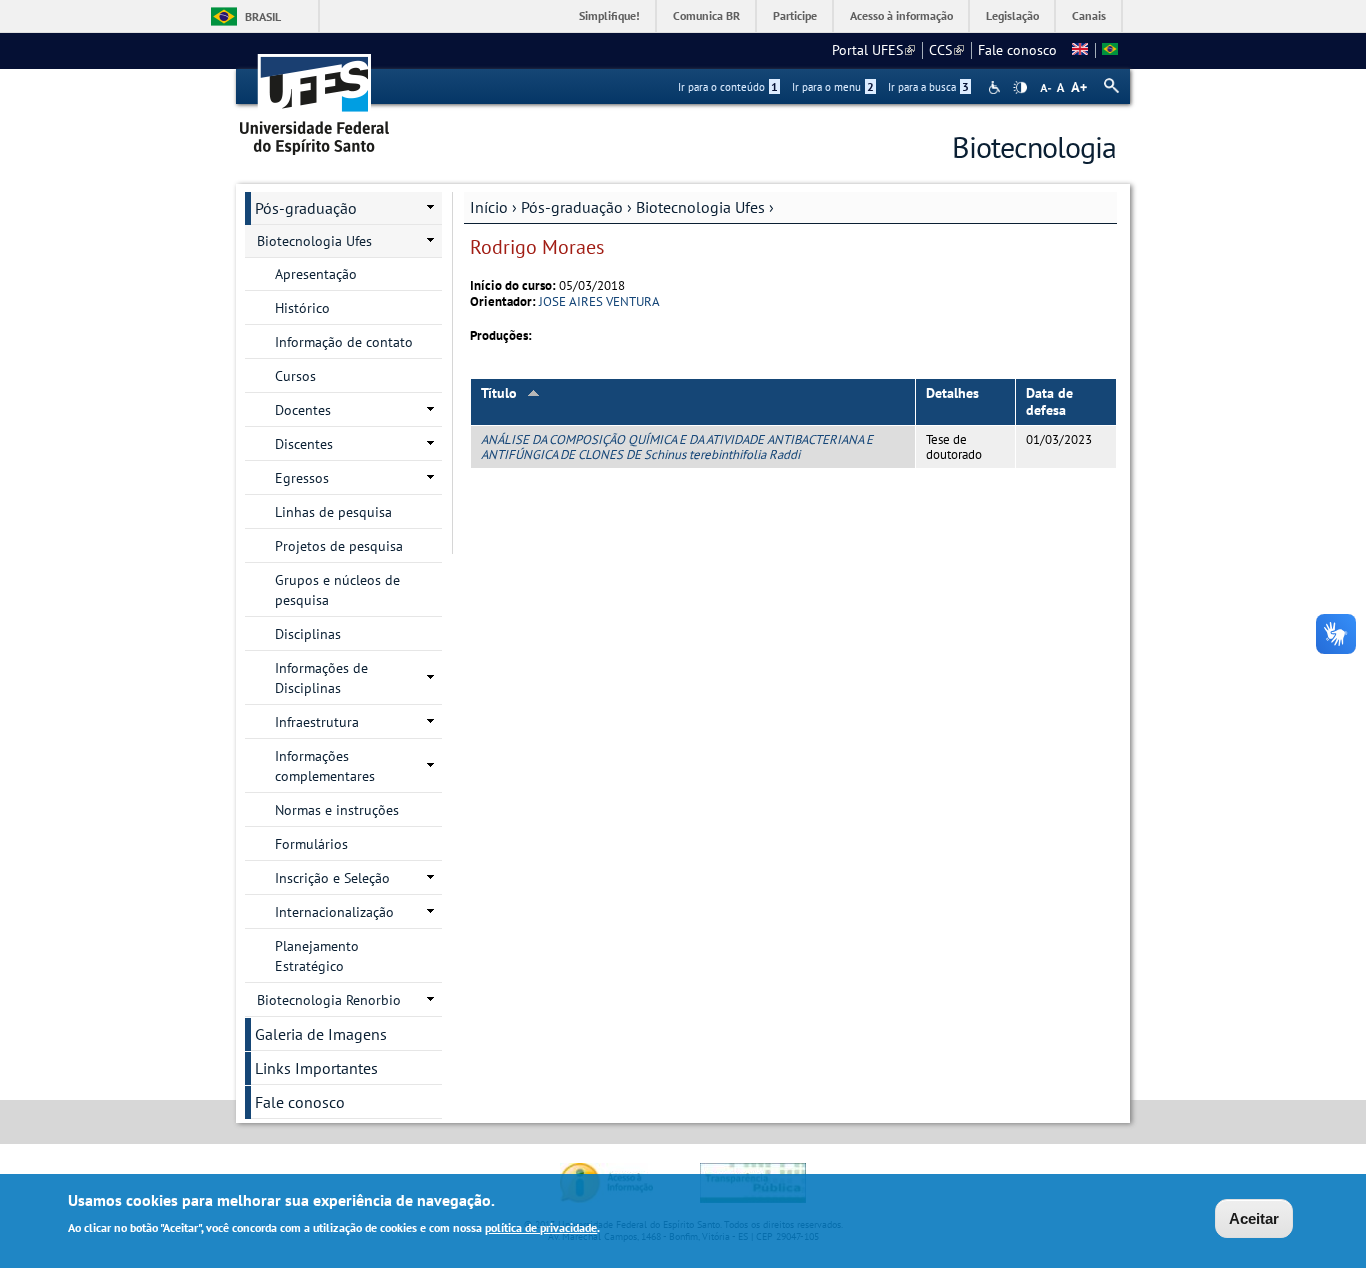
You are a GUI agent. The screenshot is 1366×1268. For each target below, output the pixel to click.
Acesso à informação (901, 15)
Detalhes (952, 393)
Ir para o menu (833, 87)
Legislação (1012, 15)
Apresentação (316, 274)
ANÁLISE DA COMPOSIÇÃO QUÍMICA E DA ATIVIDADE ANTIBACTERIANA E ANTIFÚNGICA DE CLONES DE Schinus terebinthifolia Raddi (677, 447)
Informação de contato (344, 342)
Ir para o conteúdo (728, 87)
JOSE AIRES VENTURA (599, 301)
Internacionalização (334, 912)
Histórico (302, 308)
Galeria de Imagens (321, 1034)
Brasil (263, 16)
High (1020, 88)
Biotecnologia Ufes (700, 207)
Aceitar (1254, 1218)
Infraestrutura (317, 722)
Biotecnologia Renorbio (329, 1000)
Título (499, 393)
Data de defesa (1049, 401)
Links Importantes (316, 1068)
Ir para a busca (928, 87)
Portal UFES (873, 50)
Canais (1089, 15)
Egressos (302, 478)
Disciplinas (308, 634)
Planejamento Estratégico (317, 956)
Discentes (304, 444)
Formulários (311, 844)
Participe (795, 15)
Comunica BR (706, 15)
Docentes (303, 410)
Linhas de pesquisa (333, 512)
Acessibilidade (996, 87)
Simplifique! (609, 15)
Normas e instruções (337, 810)
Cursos (295, 376)
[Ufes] (315, 97)
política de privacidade (541, 1226)
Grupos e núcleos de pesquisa (337, 590)
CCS (946, 50)
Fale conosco (1017, 50)
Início (489, 207)
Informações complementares (325, 766)
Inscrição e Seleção (332, 878)
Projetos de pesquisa (339, 546)
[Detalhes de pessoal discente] (1080, 50)
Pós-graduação (572, 207)
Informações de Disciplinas (321, 678)
